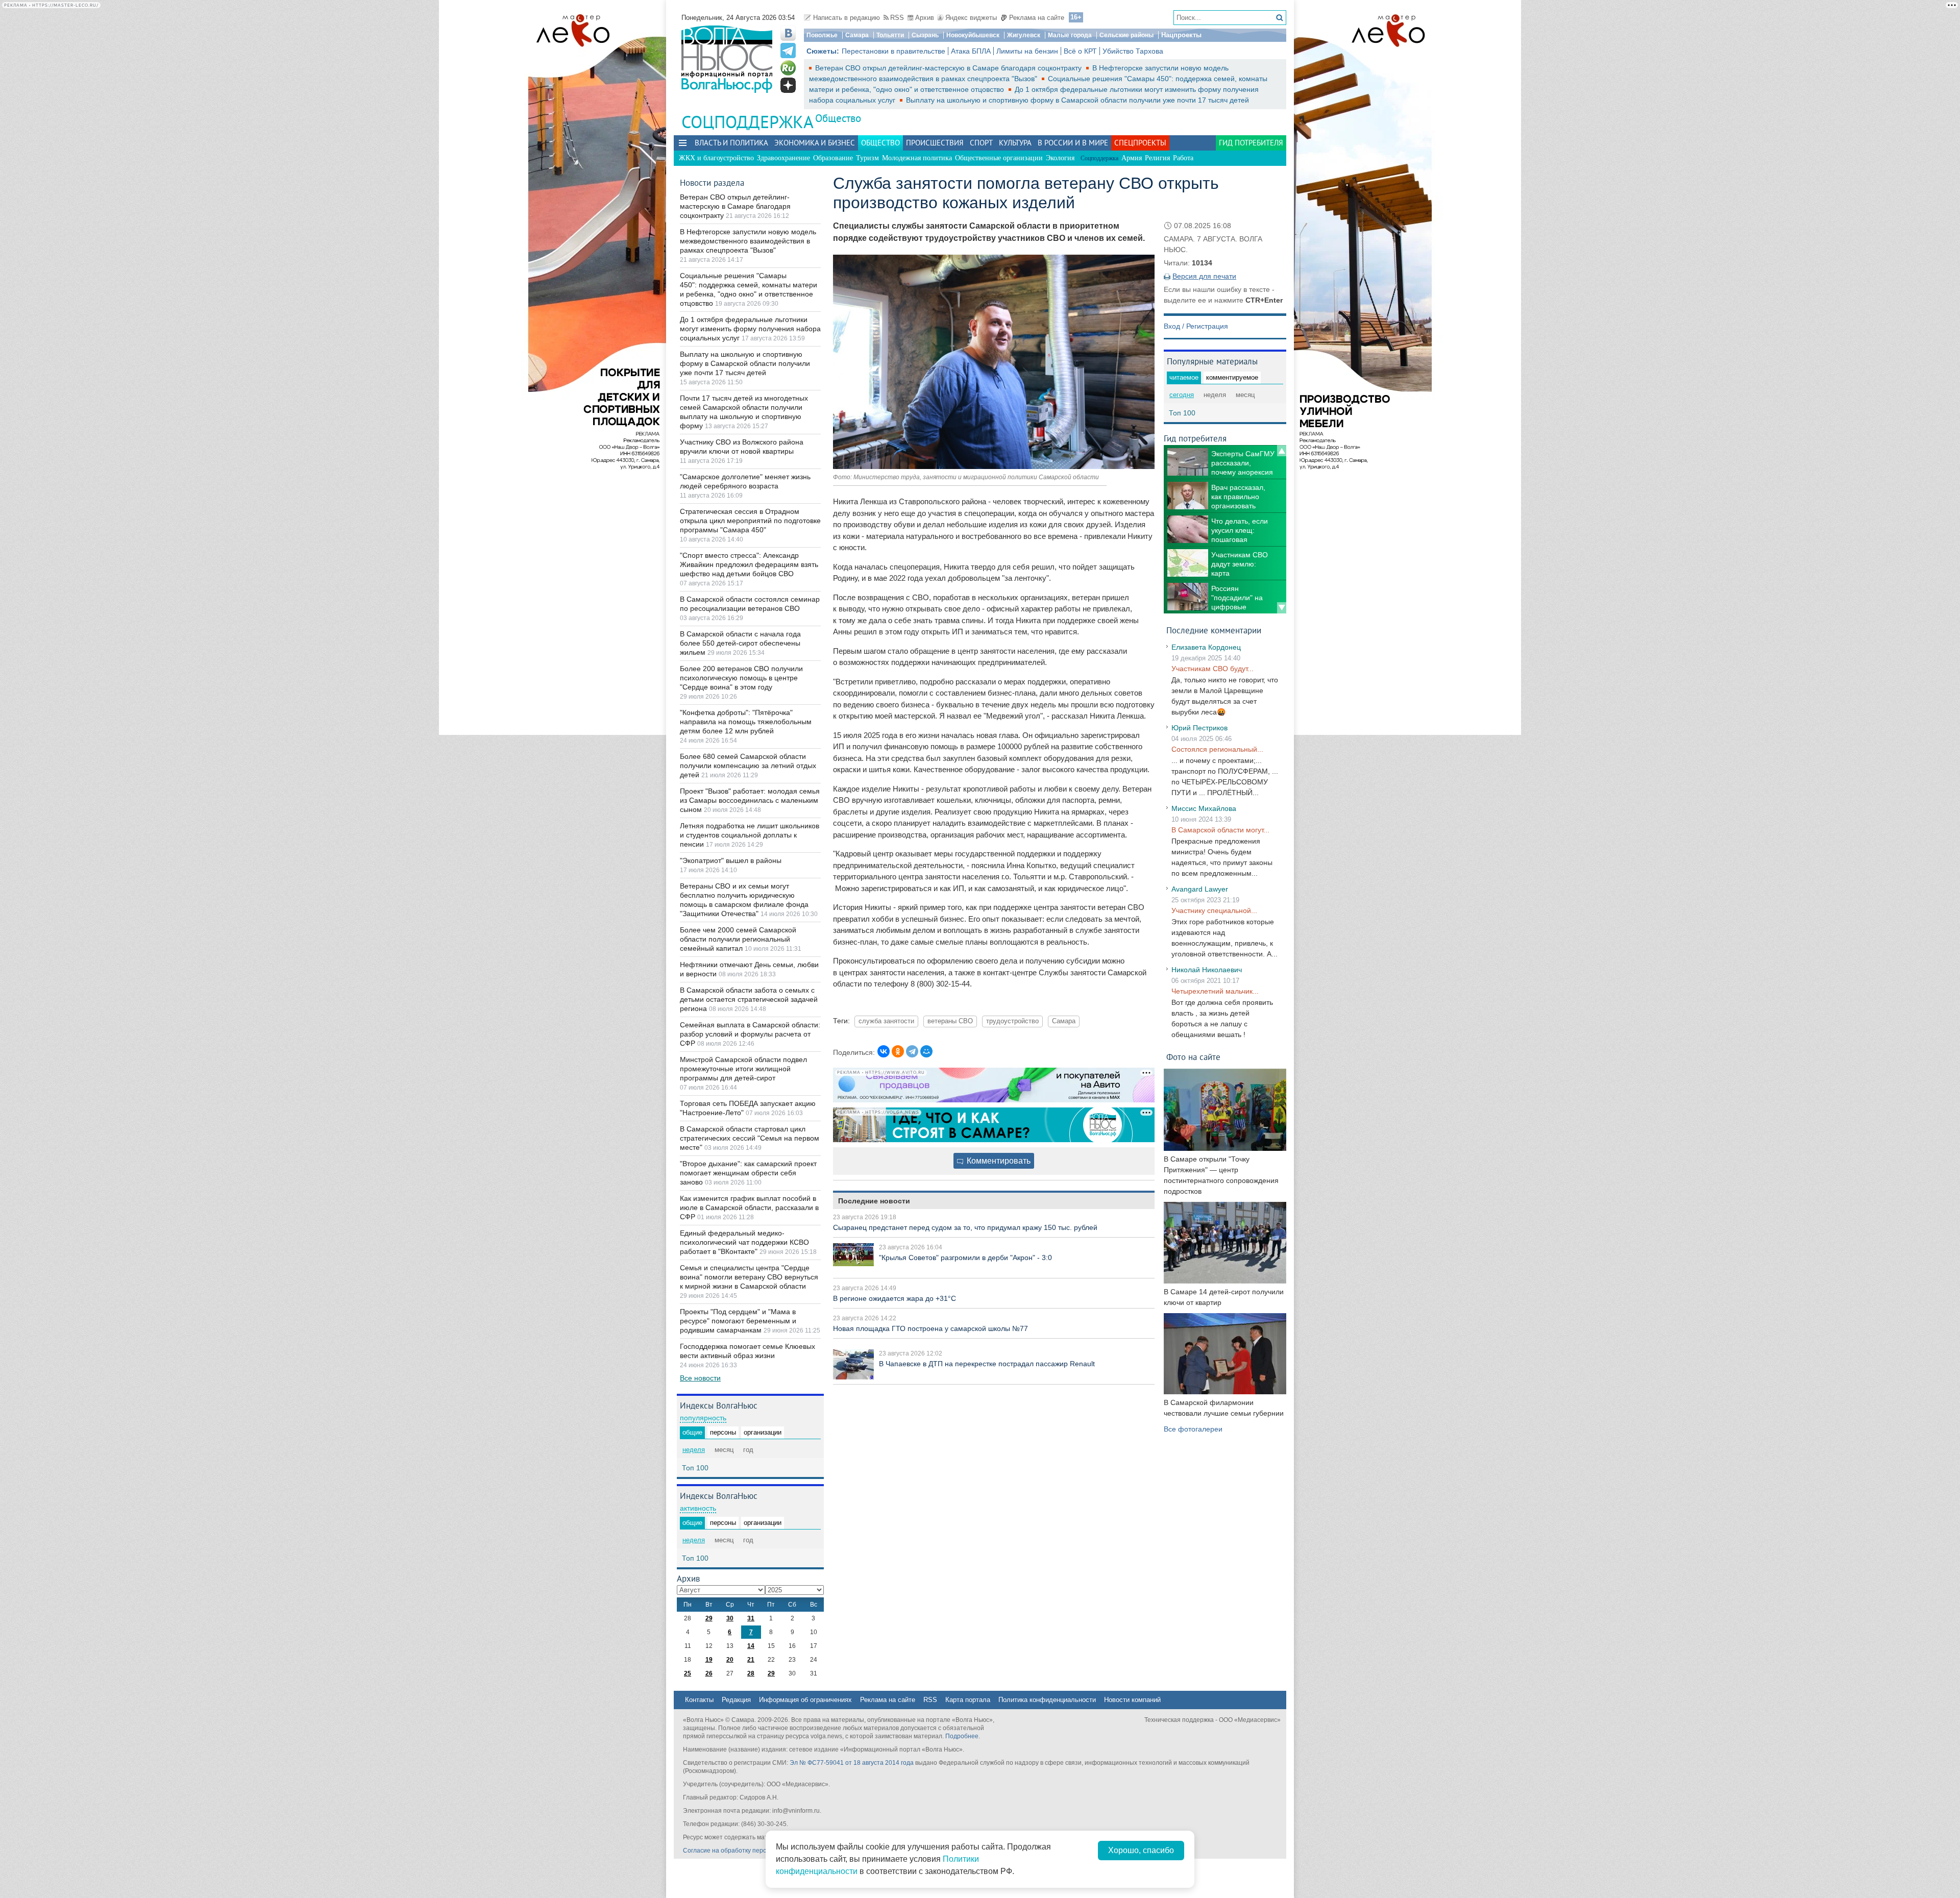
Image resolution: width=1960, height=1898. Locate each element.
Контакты (699, 1700)
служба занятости (886, 1021)
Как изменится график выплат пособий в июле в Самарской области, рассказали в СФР (749, 1207)
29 (709, 1618)
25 (688, 1673)
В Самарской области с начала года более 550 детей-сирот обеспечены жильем (740, 643)
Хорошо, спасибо (1141, 1850)
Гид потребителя (1251, 143)
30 (730, 1618)
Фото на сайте (1193, 1057)
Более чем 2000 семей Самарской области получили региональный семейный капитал (738, 939)
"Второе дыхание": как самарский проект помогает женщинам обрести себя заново (748, 1173)
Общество (838, 118)
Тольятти (890, 35)
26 (709, 1673)
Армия (1132, 158)
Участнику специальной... (1214, 910)
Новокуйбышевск (973, 35)
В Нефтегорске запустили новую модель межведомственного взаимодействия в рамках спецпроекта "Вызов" (748, 241)
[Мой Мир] (926, 1051)
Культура (1015, 143)
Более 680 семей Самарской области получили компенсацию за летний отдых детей (748, 766)
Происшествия (935, 143)
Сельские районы (1126, 35)
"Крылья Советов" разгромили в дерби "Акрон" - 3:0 (965, 1258)
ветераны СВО (950, 1021)
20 (730, 1660)
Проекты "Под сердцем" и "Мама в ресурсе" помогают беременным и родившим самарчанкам (738, 1321)
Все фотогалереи (1193, 1429)
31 (751, 1618)
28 (751, 1673)
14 (751, 1646)
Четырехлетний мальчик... (1215, 991)
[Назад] (1282, 451)
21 (751, 1660)
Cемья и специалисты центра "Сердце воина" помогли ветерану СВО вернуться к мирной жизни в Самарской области (749, 1277)
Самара (857, 35)
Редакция (736, 1700)
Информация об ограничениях (805, 1700)
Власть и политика (731, 143)
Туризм (867, 158)
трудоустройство (1012, 1021)
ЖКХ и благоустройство (716, 158)
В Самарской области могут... (1220, 830)
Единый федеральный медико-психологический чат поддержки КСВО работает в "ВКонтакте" (744, 1242)
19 (709, 1660)
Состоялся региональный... (1217, 749)
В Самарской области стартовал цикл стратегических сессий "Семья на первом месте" (750, 1138)
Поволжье (822, 35)
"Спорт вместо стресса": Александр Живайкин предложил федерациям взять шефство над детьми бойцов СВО (749, 564)
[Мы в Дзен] (788, 85)
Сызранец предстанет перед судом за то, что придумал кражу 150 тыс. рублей (965, 1227)
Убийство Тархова (1133, 51)
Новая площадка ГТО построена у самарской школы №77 (930, 1328)
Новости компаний (1132, 1700)
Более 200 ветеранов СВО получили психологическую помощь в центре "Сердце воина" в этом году (741, 678)
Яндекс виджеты (971, 18)
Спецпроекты (1140, 143)
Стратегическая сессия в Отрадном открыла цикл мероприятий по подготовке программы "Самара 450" (750, 521)
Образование (833, 158)
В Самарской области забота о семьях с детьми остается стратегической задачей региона (749, 999)
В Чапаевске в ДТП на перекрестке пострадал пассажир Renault (987, 1364)
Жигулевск (1024, 35)
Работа (1183, 158)
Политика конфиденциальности (1047, 1700)
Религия (1157, 158)
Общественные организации (999, 158)
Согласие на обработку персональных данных (751, 1851)
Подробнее (962, 1736)
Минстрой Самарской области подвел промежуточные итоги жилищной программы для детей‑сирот (743, 1069)
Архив (925, 18)
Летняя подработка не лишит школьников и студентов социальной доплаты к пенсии (750, 835)
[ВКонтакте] (884, 1051)
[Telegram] (912, 1051)
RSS (897, 18)
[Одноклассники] (898, 1051)
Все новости (700, 1378)
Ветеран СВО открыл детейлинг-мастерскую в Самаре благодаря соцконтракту (949, 68)
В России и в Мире (1073, 143)
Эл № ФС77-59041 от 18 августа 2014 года (852, 1763)
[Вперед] (1282, 608)
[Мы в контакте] (788, 33)
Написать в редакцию (847, 18)
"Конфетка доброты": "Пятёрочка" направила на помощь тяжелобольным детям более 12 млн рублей (746, 722)
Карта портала (968, 1700)
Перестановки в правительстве (893, 51)
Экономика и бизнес (815, 143)
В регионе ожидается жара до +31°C (895, 1298)
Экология (1060, 158)
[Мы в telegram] (788, 51)
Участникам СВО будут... (1212, 669)
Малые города (1070, 35)
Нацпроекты (1181, 35)
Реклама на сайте (1037, 18)
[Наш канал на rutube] (788, 68)
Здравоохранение (783, 158)
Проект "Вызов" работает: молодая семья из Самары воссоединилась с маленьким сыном (750, 800)
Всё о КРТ (1080, 51)
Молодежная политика (917, 158)
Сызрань (925, 35)
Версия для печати (1204, 276)
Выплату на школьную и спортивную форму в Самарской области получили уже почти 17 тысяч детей (1077, 100)
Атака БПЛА (971, 51)
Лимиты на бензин (1027, 51)
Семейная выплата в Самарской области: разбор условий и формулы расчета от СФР (750, 1034)
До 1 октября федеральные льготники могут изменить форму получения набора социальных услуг (750, 329)
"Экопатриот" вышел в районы (731, 860)
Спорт (981, 143)
